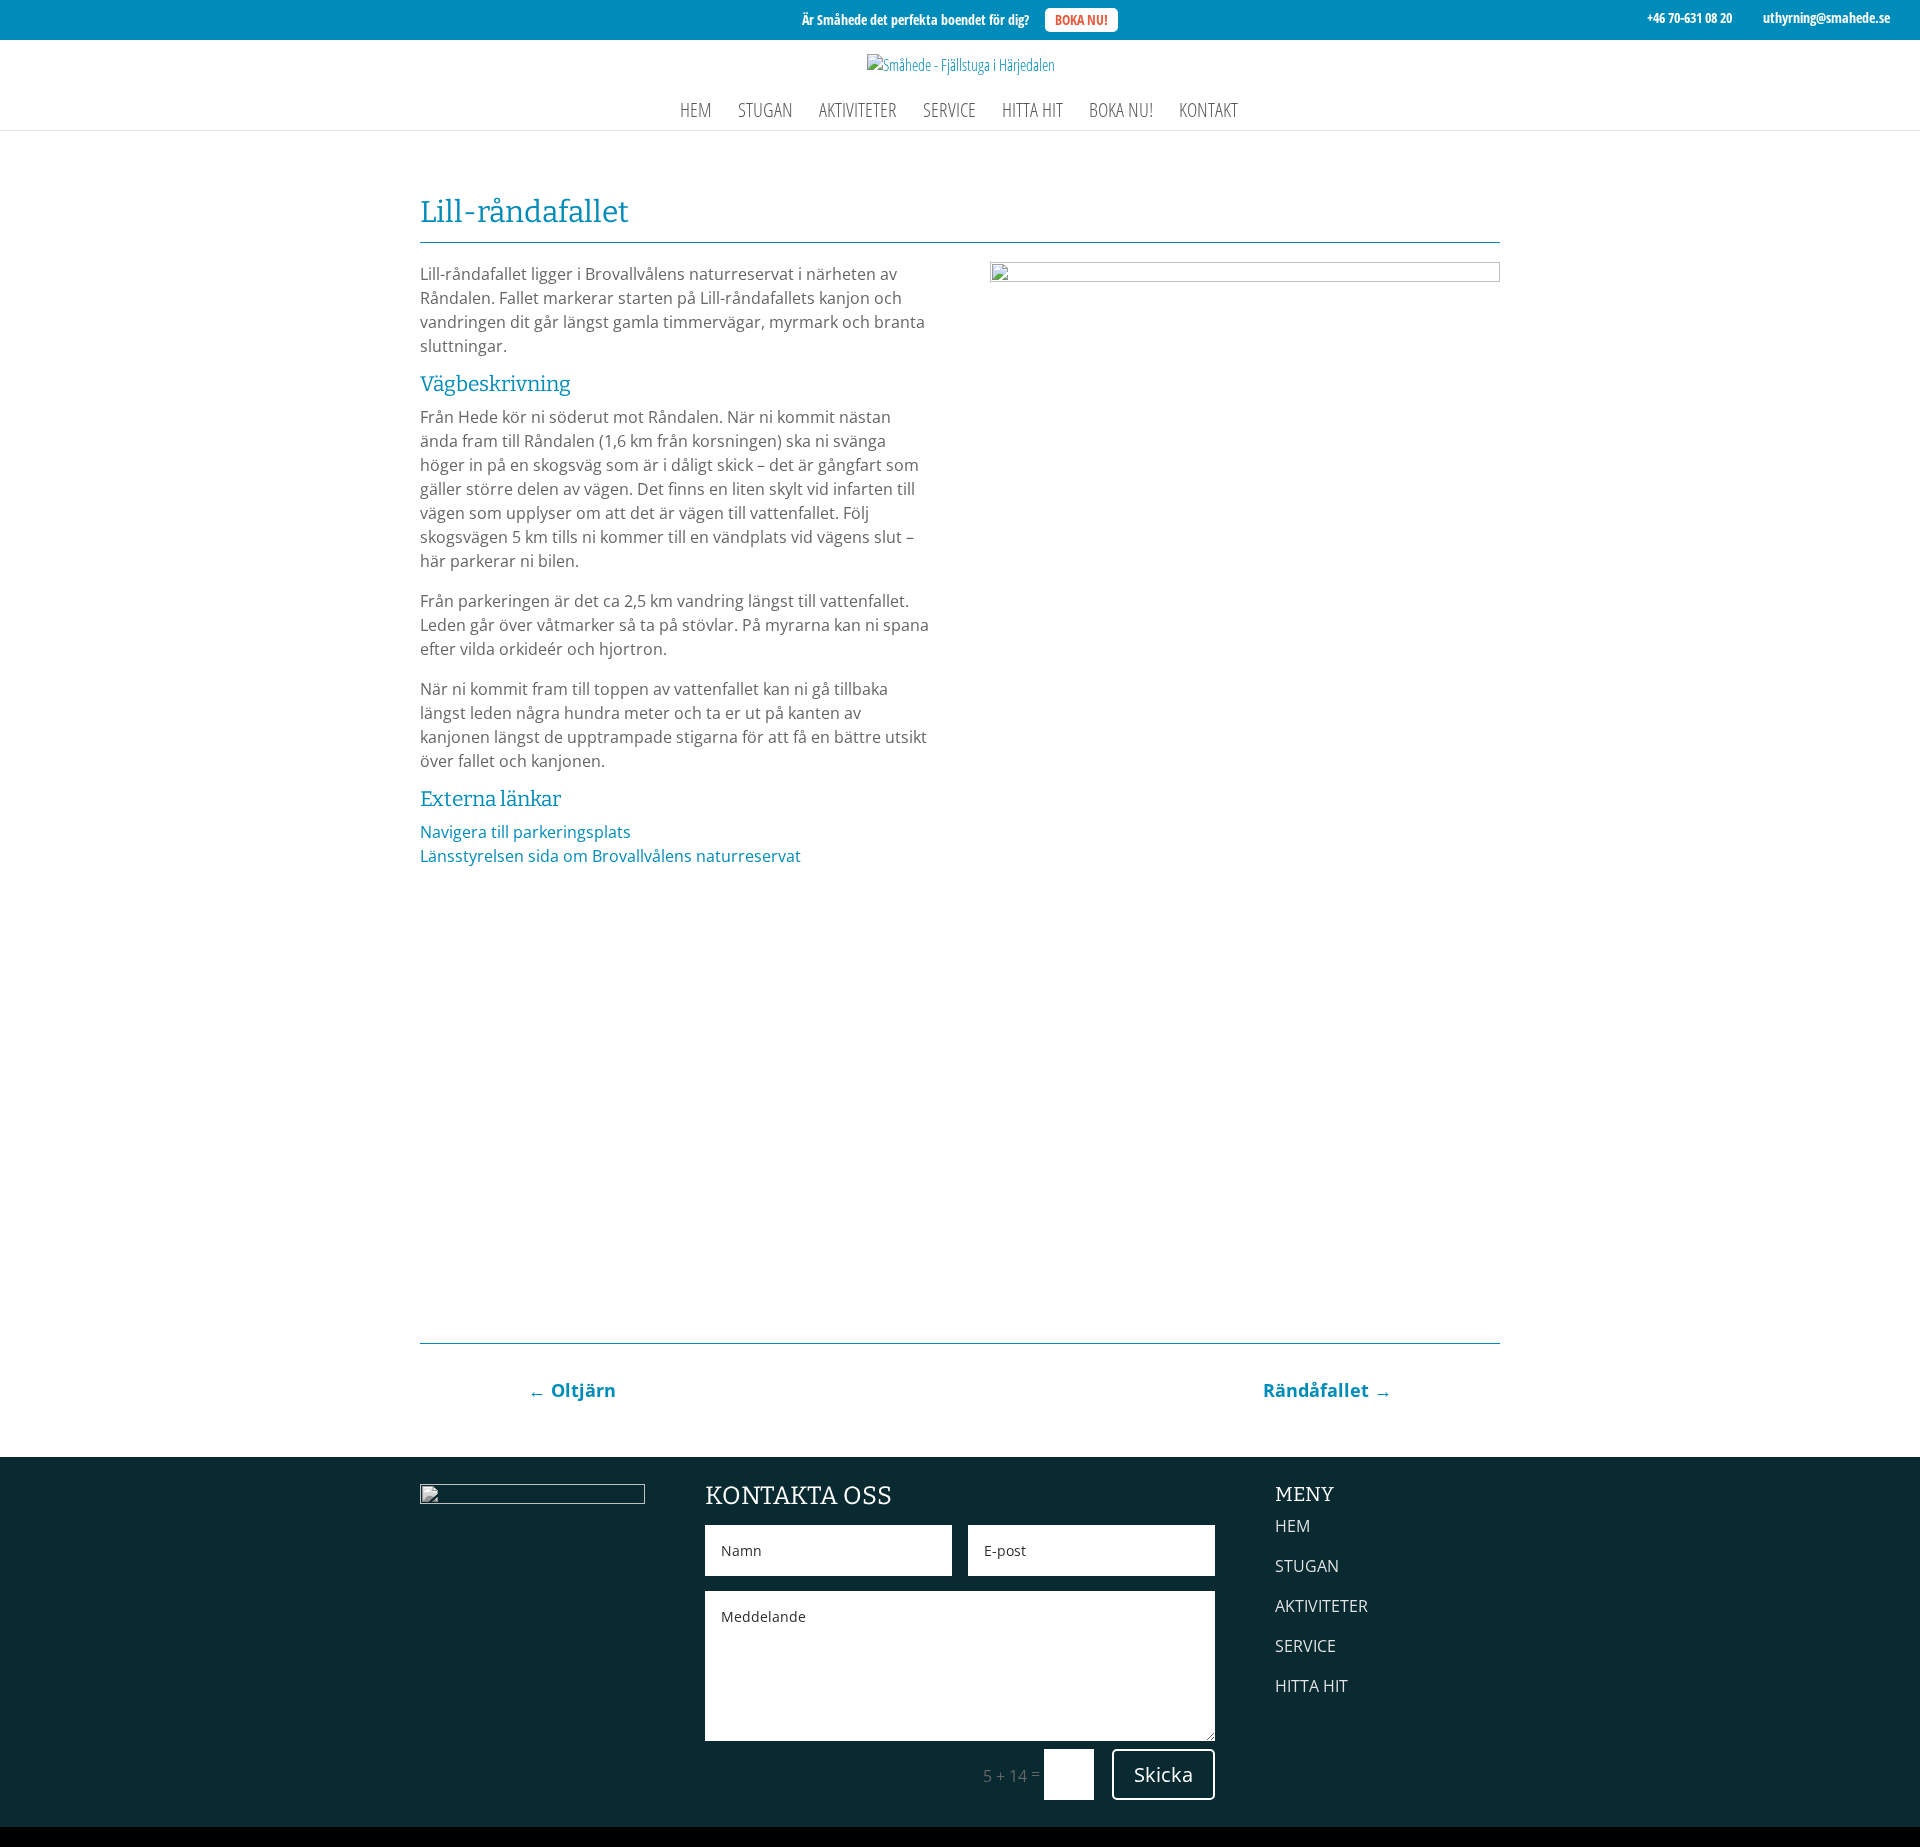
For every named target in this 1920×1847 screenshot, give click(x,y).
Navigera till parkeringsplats (525, 832)
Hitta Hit (1311, 1686)
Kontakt (1208, 113)
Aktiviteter (858, 113)
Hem (696, 113)
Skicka (1163, 1774)
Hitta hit (1032, 113)
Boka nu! (1121, 113)
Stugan (765, 113)
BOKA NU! (1081, 19)
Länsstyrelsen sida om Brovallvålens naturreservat (610, 856)
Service (949, 113)
